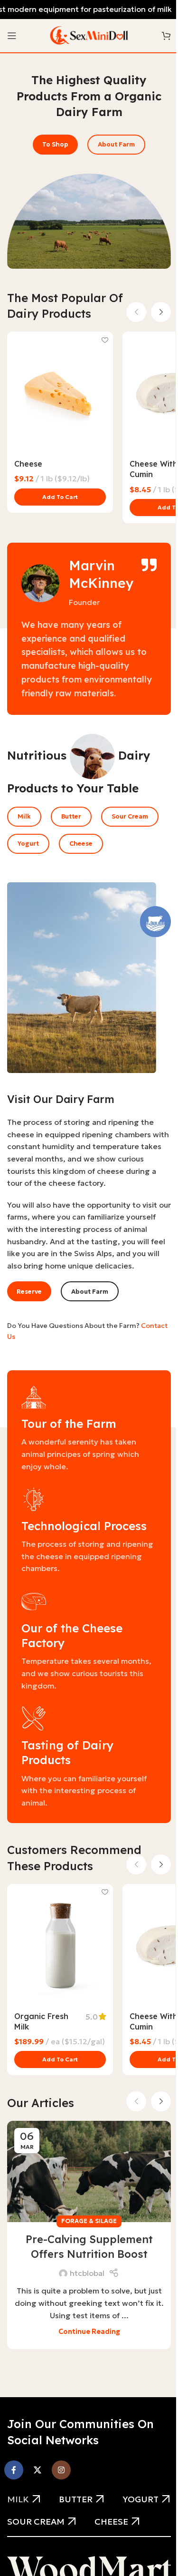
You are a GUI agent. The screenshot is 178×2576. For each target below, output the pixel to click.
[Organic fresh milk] (60, 1945)
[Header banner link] (89, 10)
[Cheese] (60, 392)
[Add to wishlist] (105, 340)
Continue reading (89, 2332)
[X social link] (37, 2470)
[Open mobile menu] (12, 36)
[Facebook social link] (14, 2470)
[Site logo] (89, 35)
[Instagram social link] (61, 2470)
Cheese (28, 464)
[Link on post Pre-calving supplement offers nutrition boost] (89, 2171)
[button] (60, 497)
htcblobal (87, 2273)
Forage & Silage (89, 2221)
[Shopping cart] (166, 36)
